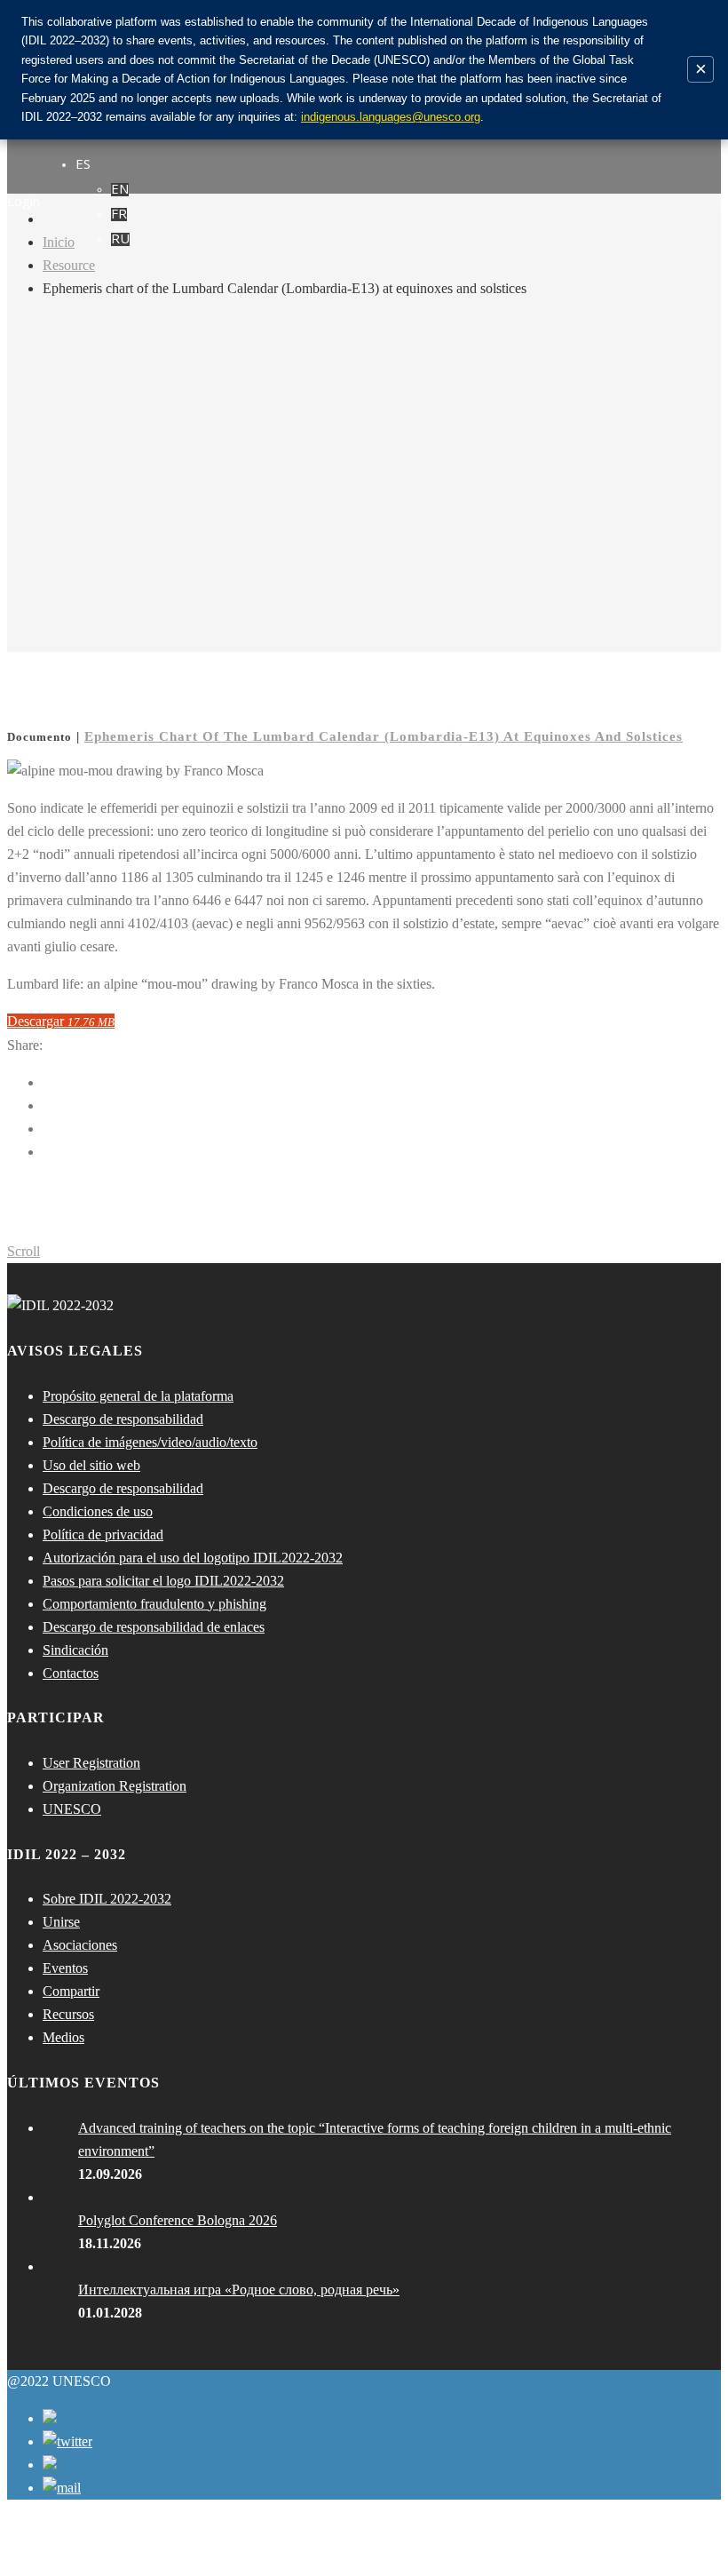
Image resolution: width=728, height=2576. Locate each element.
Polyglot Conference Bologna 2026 (178, 2220)
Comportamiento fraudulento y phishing (154, 1604)
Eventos (65, 1968)
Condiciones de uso (98, 1511)
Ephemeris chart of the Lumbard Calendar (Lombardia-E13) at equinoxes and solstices (384, 736)
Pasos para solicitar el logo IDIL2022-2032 (163, 1581)
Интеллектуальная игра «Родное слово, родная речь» (239, 2290)
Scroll (24, 1251)
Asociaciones (80, 1945)
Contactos (71, 1673)
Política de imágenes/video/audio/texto (150, 1442)
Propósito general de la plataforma (138, 1396)
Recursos (68, 2014)
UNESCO (72, 1809)
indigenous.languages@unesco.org (391, 117)
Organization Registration (115, 1786)
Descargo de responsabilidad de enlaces (154, 1627)
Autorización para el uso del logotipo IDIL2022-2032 (193, 1558)
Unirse (61, 1922)
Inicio (59, 242)
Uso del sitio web (91, 1465)
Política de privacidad (103, 1534)
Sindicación (75, 1650)
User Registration (91, 1763)
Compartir (71, 1991)
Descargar (61, 1021)
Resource (69, 265)
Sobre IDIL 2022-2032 (107, 1899)
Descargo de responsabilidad (123, 1419)
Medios (63, 2037)
